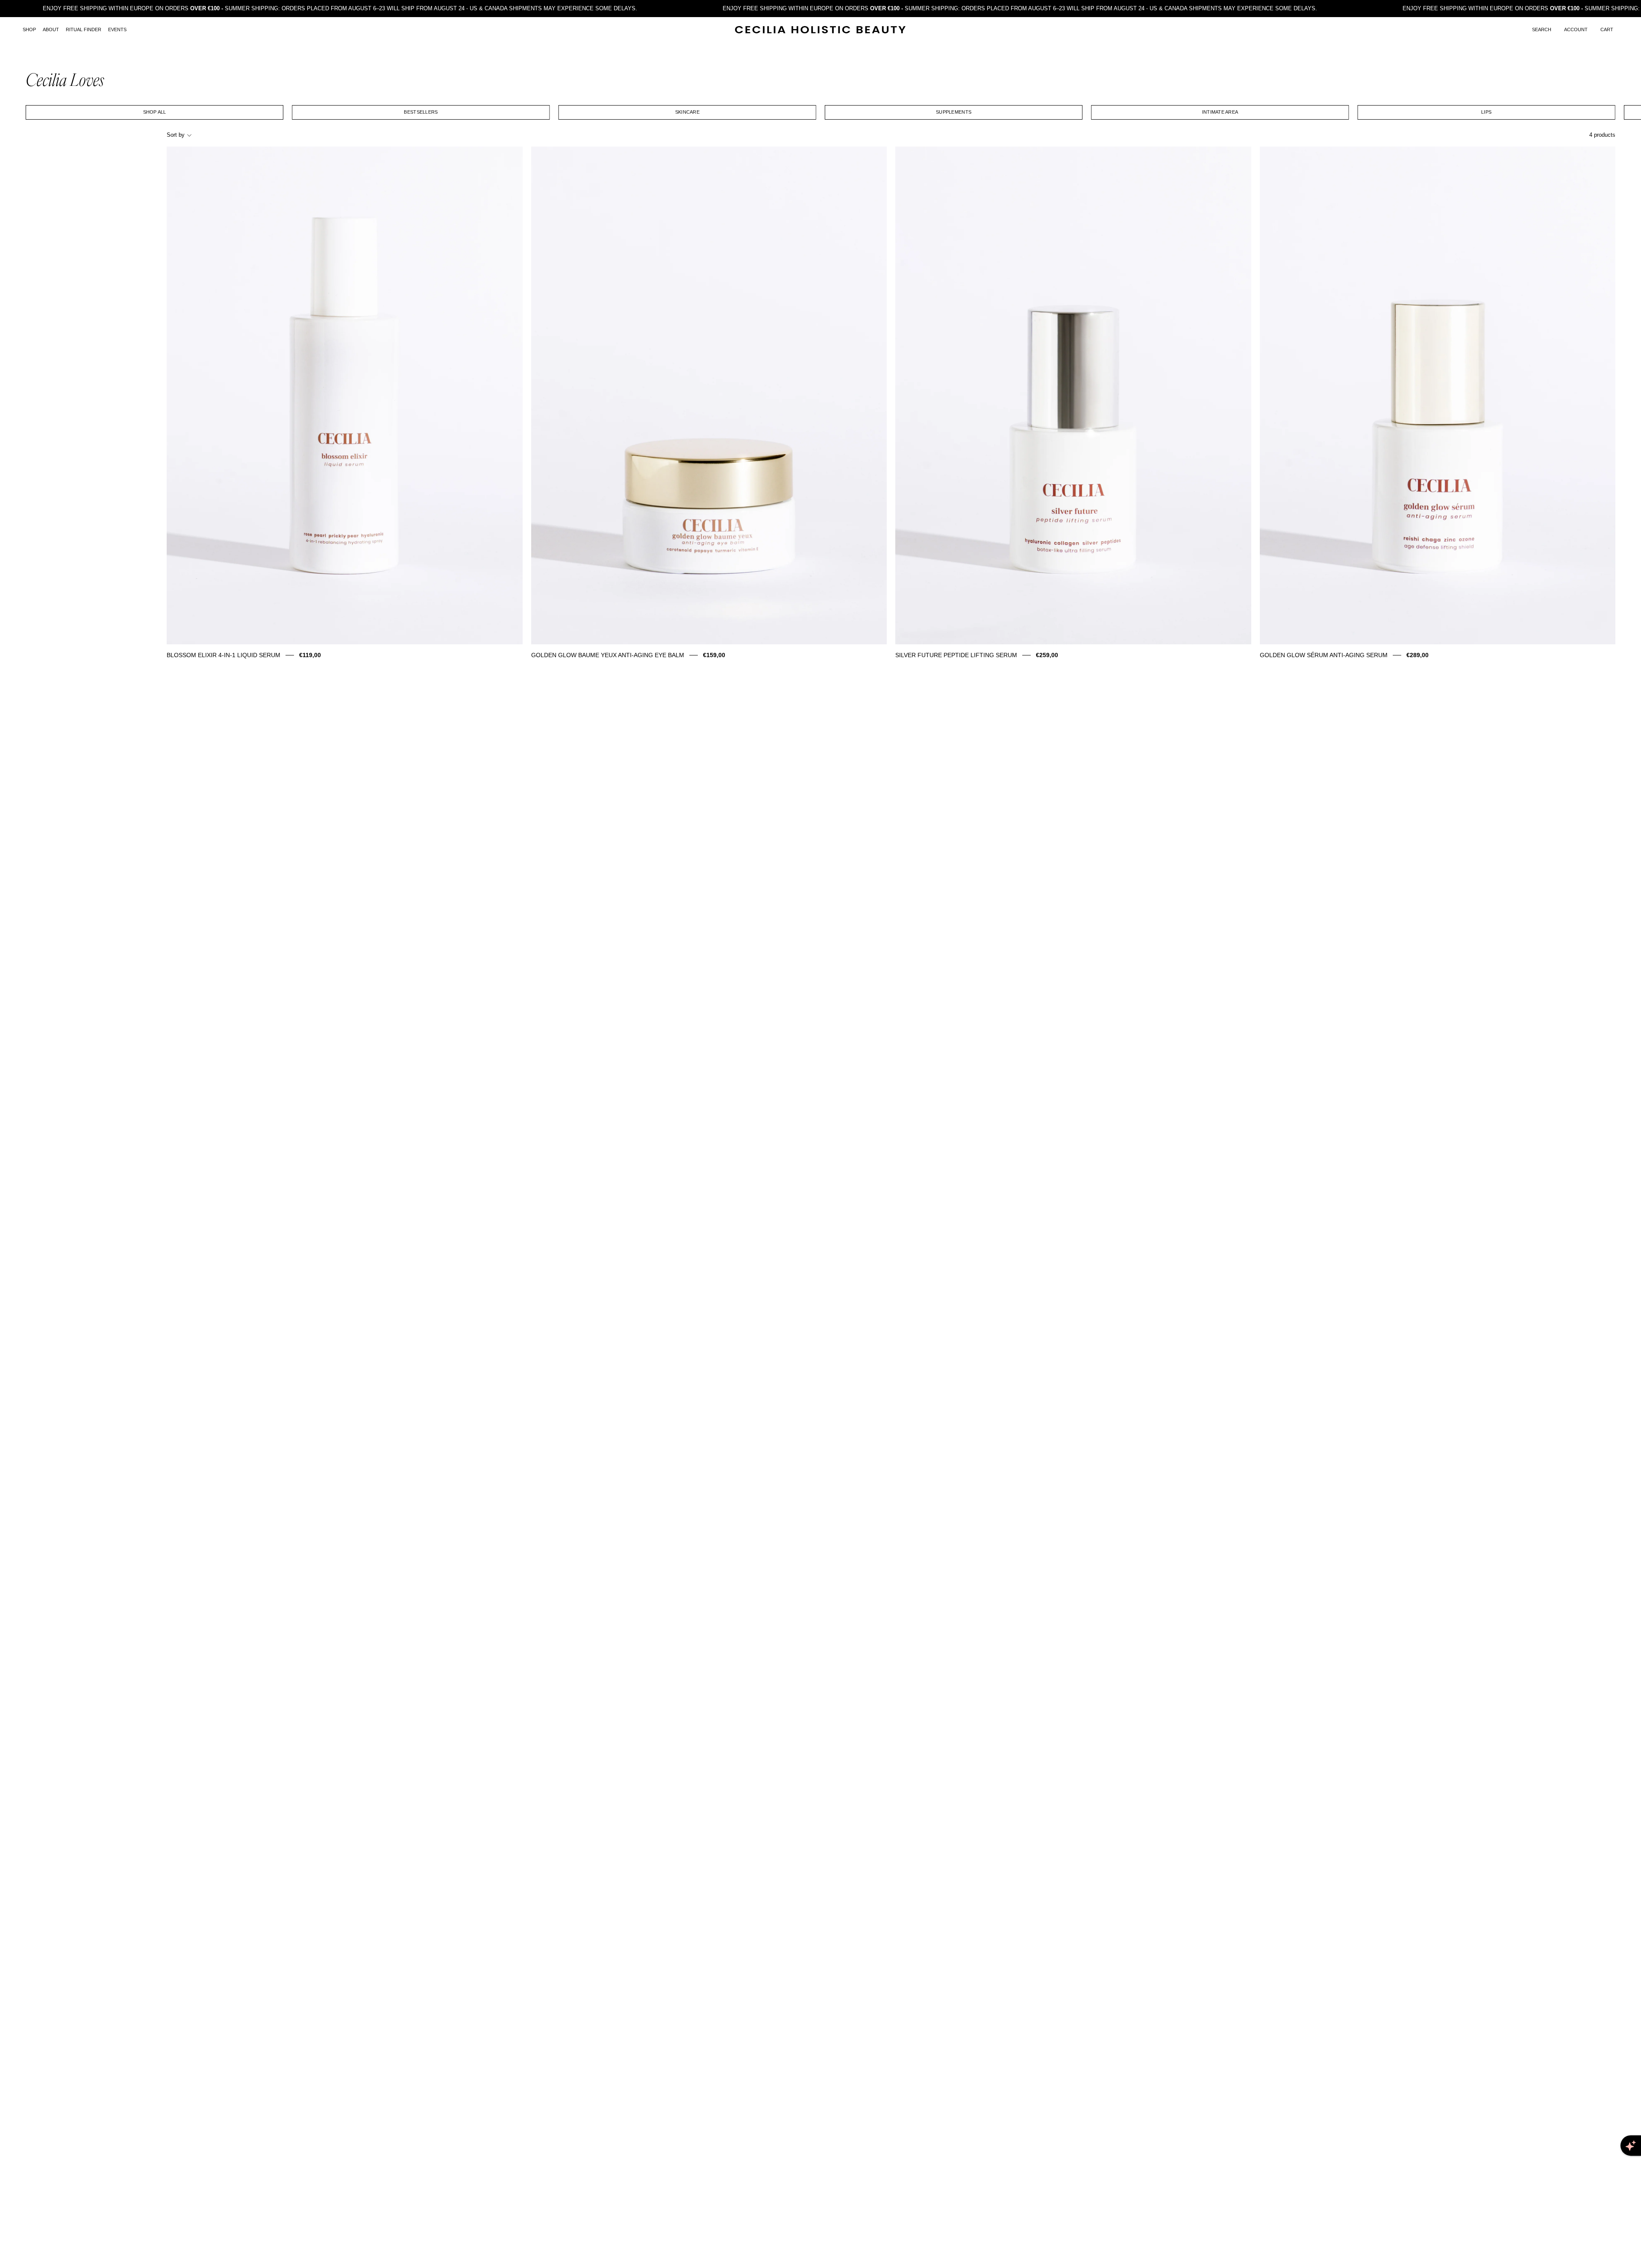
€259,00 (1047, 655)
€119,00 (310, 655)
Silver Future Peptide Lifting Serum (956, 655)
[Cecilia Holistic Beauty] (820, 30)
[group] (820, 112)
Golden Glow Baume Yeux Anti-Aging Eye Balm (608, 655)
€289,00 (1417, 655)
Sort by (176, 135)
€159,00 (714, 655)
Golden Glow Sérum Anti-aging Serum (1324, 655)
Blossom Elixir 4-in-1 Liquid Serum (224, 655)
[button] (1542, 30)
